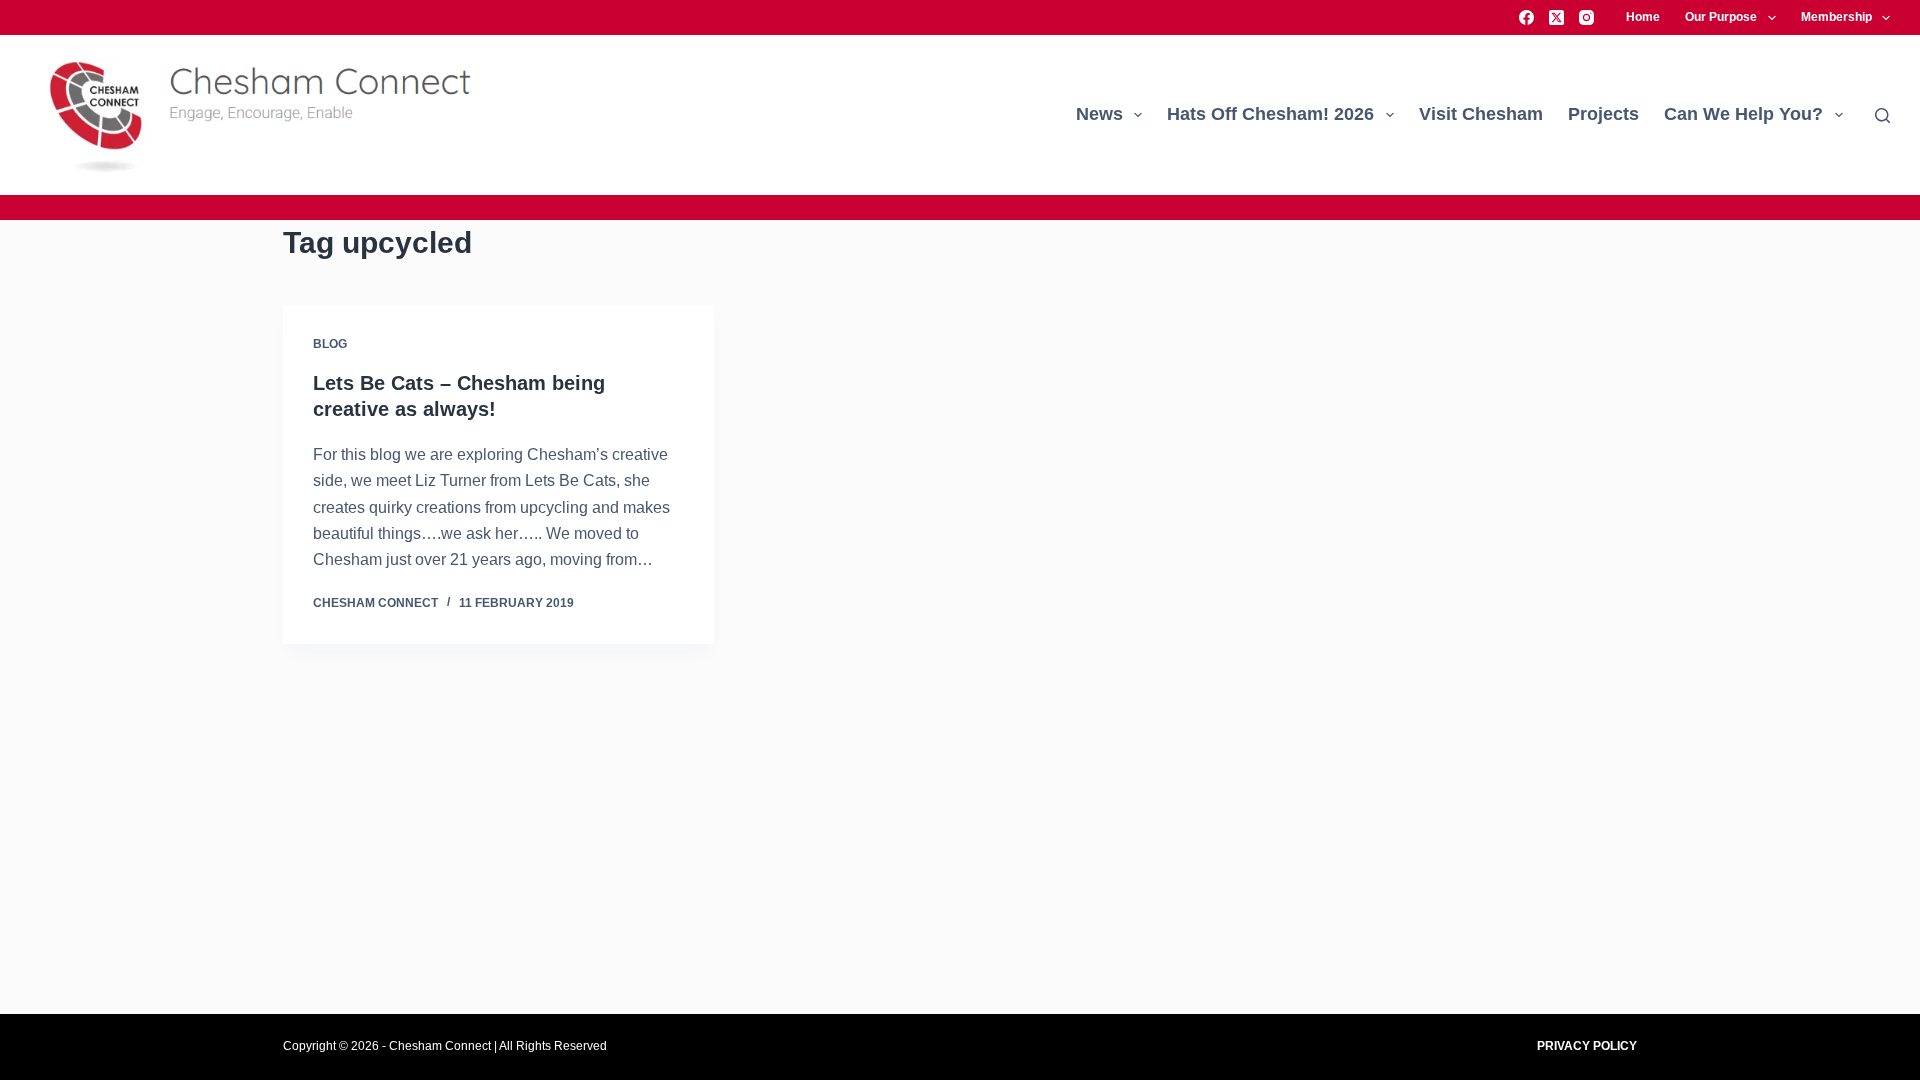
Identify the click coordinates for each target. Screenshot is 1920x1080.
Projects (1603, 114)
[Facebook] (1526, 17)
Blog (330, 344)
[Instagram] (1586, 17)
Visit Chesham (1481, 114)
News (1099, 114)
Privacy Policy (1587, 1046)
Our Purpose (1721, 17)
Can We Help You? (1743, 114)
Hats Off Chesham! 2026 (1270, 114)
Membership (1836, 17)
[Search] (1882, 115)
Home (1643, 17)
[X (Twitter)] (1556, 17)
